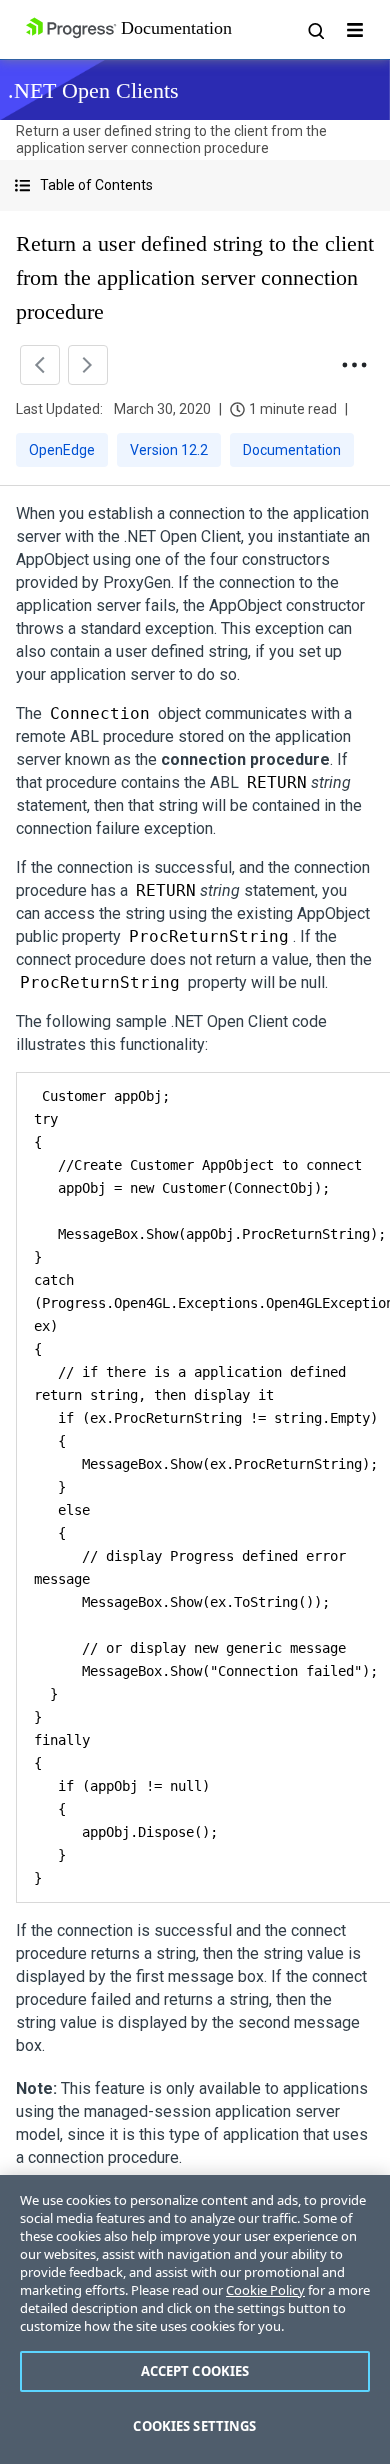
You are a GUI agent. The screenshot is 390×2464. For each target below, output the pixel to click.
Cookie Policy (265, 2290)
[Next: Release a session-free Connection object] (88, 365)
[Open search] (315, 30)
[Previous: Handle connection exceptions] (40, 365)
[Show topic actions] (354, 365)
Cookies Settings (194, 2426)
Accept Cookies (195, 2371)
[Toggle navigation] (355, 30)
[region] (195, 2319)
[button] (195, 185)
